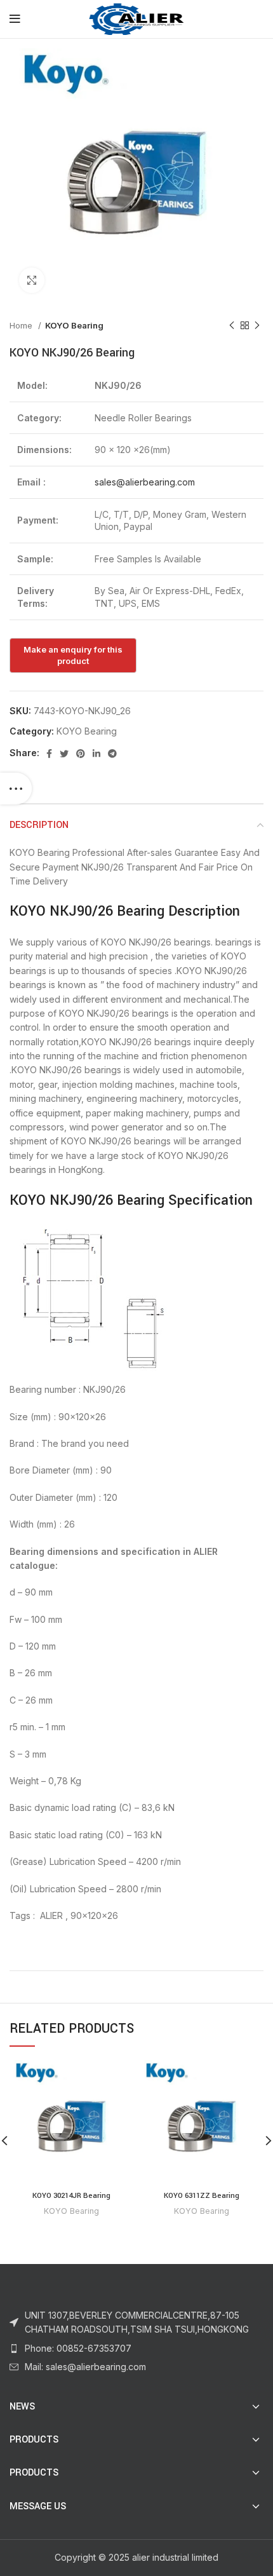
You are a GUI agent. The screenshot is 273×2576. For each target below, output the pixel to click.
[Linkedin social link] (97, 754)
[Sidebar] (16, 789)
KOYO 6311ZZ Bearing (202, 2196)
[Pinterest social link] (81, 754)
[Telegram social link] (112, 754)
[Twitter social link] (64, 754)
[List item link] (136, 2349)
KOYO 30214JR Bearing (71, 2196)
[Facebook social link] (49, 754)
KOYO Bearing (74, 325)
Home (22, 325)
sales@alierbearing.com (145, 482)
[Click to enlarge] (32, 280)
